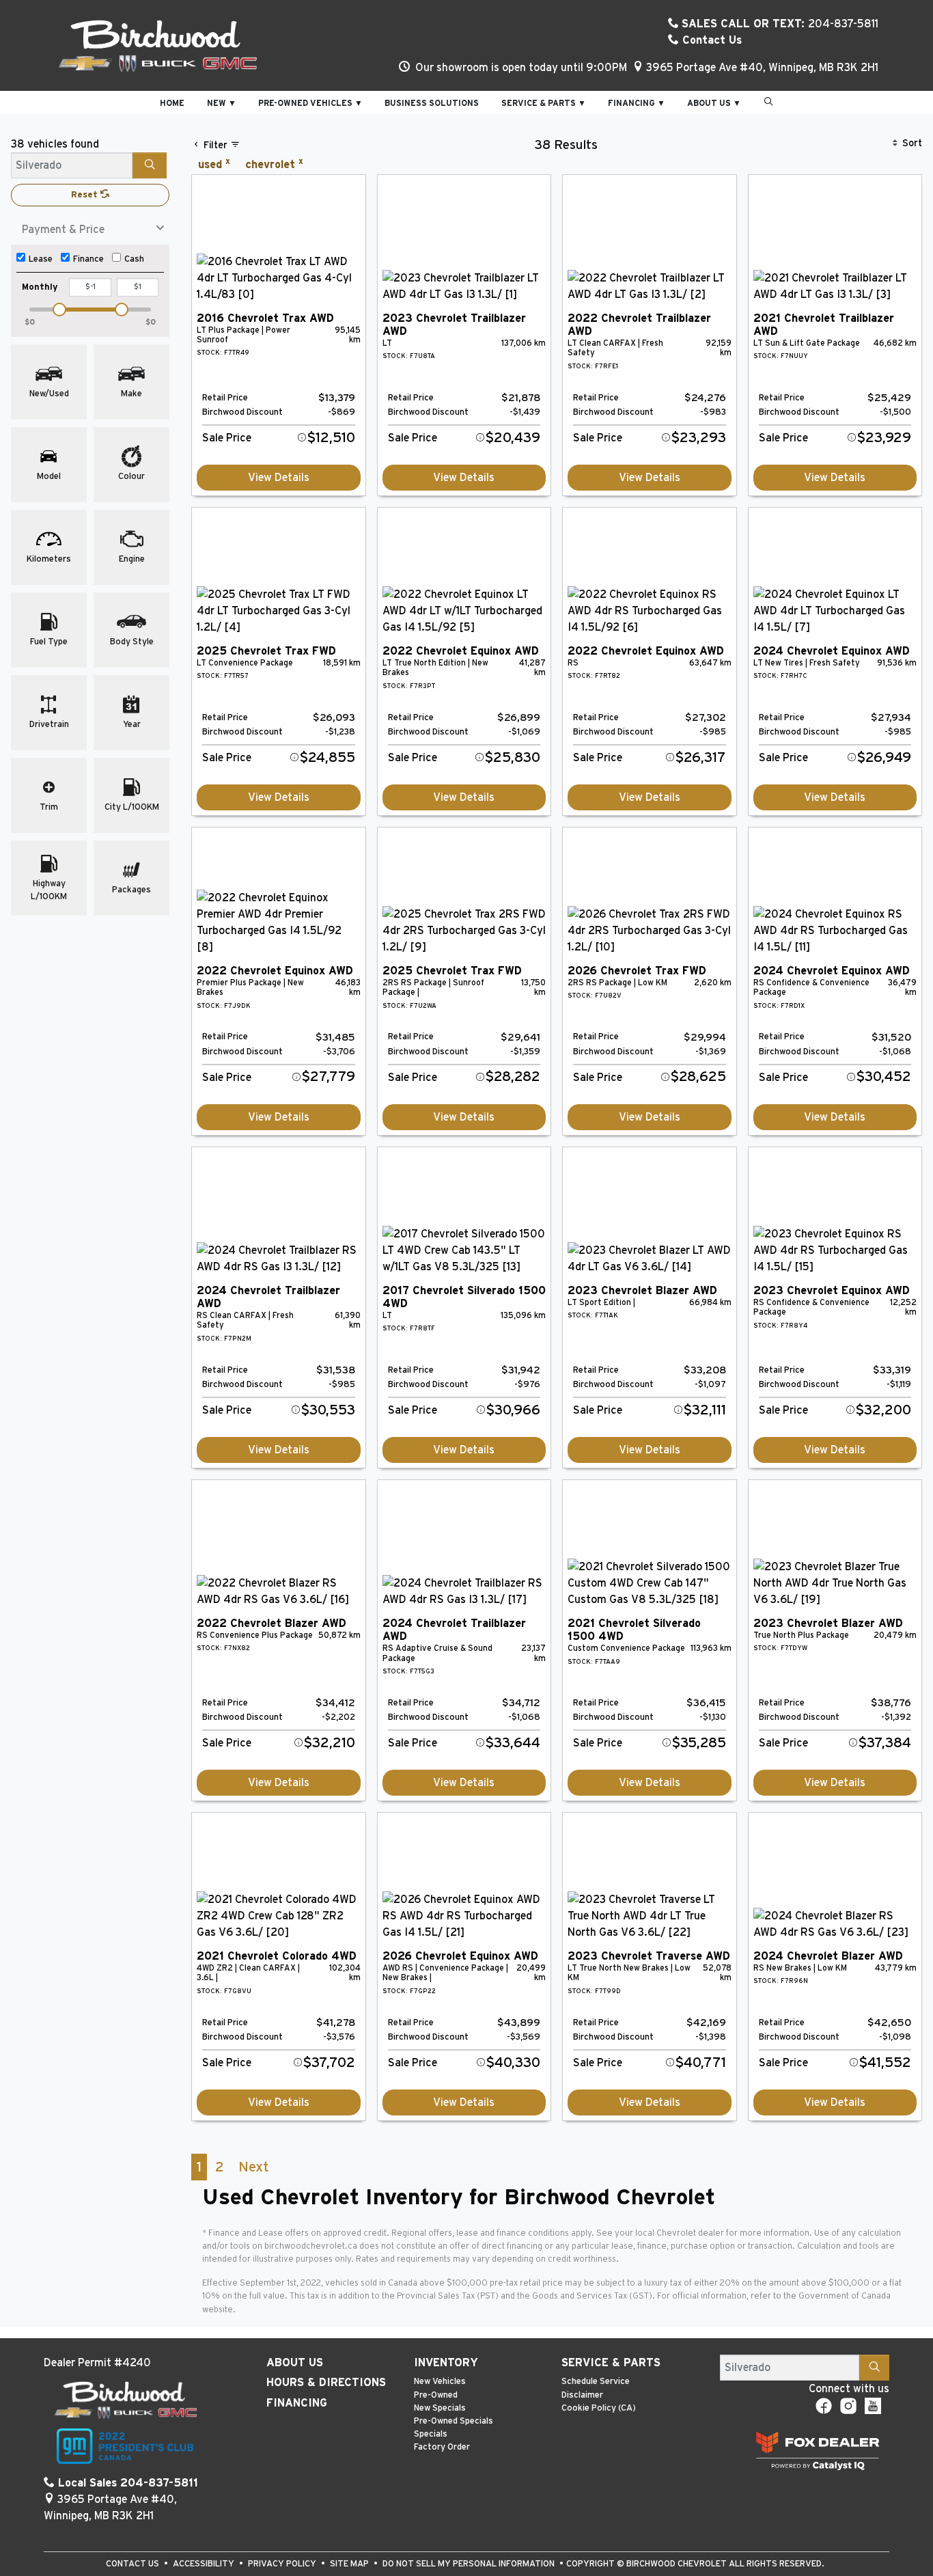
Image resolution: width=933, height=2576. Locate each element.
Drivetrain (49, 725)
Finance (88, 259)
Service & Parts (611, 2363)
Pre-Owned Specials (454, 2421)
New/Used (49, 394)
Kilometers (49, 559)
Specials (431, 2434)
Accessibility (205, 2564)
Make (131, 394)
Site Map (350, 2564)
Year (132, 725)
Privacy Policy (283, 2564)
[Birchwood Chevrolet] (158, 45)
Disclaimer (582, 2395)
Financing (297, 2403)
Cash (134, 259)
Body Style (132, 642)
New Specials (440, 2408)
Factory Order (442, 2447)
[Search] (150, 165)
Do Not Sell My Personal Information (470, 2564)
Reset (86, 195)
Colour (131, 477)
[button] (172, 102)
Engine (132, 559)
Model (49, 477)
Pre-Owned (436, 2395)
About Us (295, 2363)
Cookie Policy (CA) (599, 2408)
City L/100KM (132, 807)
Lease (41, 259)
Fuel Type (49, 642)
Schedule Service (596, 2382)
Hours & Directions (326, 2383)
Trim (49, 807)
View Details (279, 478)
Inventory (446, 2363)
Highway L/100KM (49, 890)
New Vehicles (440, 2382)
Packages (131, 890)
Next (253, 2167)
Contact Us (710, 40)
